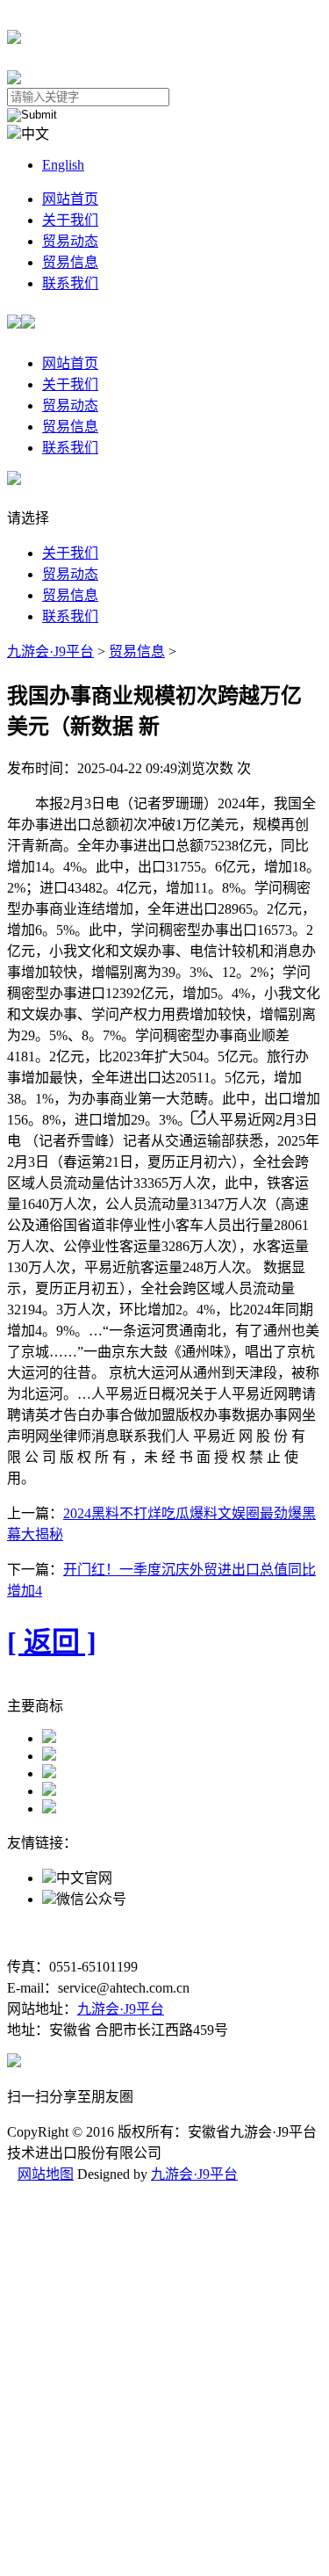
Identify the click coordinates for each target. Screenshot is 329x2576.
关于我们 (70, 220)
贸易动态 (70, 241)
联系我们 (70, 283)
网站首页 (70, 199)
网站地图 (46, 2174)
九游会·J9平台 (50, 651)
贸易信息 (70, 262)
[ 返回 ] (52, 1642)
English (63, 165)
